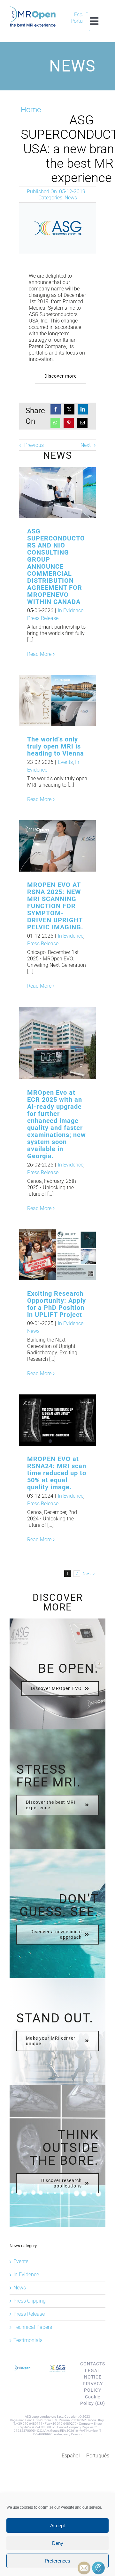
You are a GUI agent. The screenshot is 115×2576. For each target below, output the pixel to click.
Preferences (57, 2561)
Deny (58, 2543)
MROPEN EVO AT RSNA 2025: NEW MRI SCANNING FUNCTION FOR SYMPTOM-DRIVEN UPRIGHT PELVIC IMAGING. (47, 846)
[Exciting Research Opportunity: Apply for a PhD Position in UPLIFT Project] (57, 1255)
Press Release (43, 618)
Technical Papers (33, 2327)
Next (86, 445)
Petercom (78, 2434)
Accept (57, 2526)
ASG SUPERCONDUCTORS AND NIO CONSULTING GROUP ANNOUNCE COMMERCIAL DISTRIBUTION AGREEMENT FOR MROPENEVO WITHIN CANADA (47, 493)
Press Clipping (30, 2301)
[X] (69, 409)
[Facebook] (56, 409)
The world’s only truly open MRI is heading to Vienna (47, 701)
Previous (34, 445)
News (71, 198)
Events (65, 762)
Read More (39, 654)
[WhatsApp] (55, 423)
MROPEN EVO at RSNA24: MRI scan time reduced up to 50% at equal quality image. (57, 1473)
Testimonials (28, 2340)
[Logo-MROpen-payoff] (33, 9)
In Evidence (71, 611)
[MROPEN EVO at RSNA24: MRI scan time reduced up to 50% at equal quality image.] (57, 1420)
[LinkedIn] (83, 409)
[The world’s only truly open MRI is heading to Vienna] (57, 700)
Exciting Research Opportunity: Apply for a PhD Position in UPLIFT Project (47, 1255)
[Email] (82, 423)
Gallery (68, 493)
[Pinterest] (69, 423)
